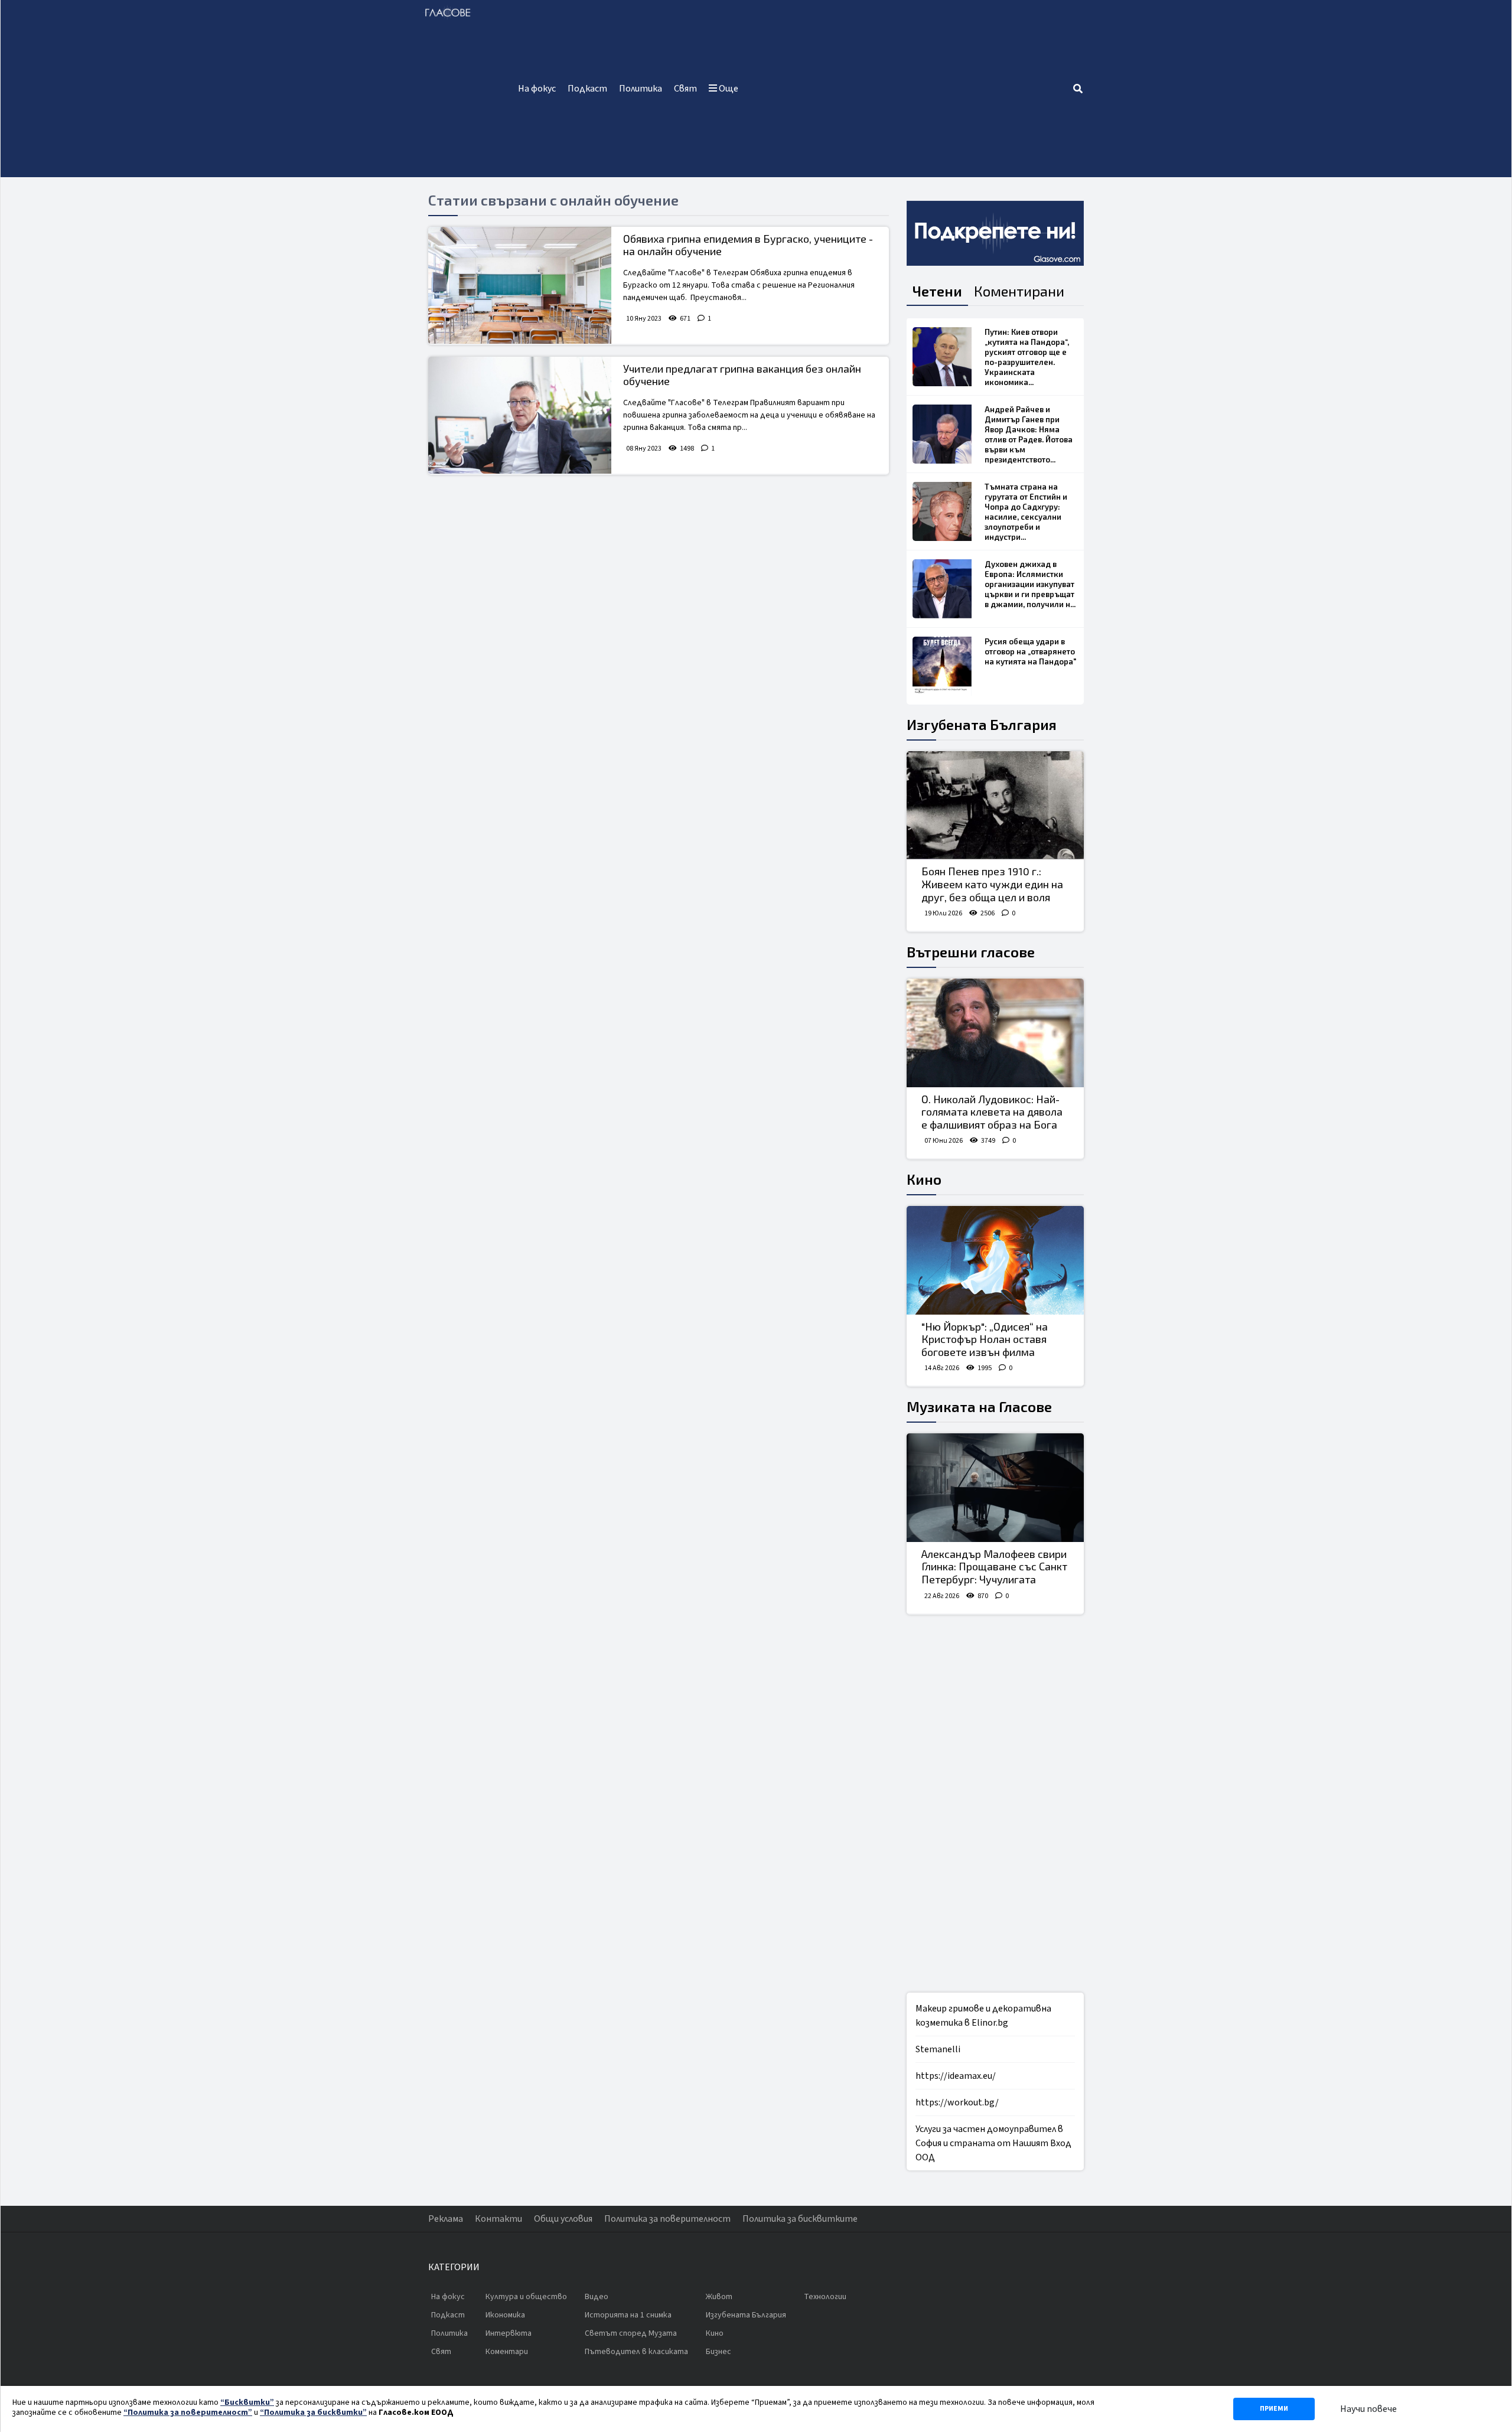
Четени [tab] (937, 291)
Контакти (498, 2219)
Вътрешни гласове (971, 952)
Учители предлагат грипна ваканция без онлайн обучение (742, 375)
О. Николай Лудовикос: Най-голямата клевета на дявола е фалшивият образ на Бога (992, 1112)
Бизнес (718, 2352)
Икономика (505, 2315)
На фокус (537, 89)
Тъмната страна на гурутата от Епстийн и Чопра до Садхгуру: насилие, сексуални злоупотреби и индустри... (1026, 512)
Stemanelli (938, 2049)
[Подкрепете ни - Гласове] (995, 233)
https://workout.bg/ (957, 2102)
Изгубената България (982, 724)
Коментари (507, 2352)
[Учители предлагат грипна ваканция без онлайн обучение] (520, 415)
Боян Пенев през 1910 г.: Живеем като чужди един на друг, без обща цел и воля (992, 884)
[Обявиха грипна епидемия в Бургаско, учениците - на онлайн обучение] (520, 285)
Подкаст (587, 89)
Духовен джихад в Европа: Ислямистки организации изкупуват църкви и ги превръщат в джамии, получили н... (1030, 584)
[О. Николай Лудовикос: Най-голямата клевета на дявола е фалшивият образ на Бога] (995, 1033)
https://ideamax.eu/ (956, 2076)
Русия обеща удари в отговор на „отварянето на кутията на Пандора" (1030, 651)
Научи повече (1368, 2409)
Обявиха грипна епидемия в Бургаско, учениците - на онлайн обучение (748, 245)
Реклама (446, 2219)
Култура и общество (526, 2297)
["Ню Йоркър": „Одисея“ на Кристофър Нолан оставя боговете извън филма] (995, 1260)
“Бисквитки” (247, 2402)
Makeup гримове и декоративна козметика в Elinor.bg (983, 2016)
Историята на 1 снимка (628, 2315)
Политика (641, 89)
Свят (685, 89)
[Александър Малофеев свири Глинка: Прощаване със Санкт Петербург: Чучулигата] (995, 1488)
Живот (719, 2297)
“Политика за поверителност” (188, 2413)
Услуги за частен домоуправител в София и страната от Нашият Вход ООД (993, 2143)
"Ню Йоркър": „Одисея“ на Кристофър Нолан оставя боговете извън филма (985, 1339)
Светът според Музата (631, 2333)
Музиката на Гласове (979, 1406)
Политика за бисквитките (800, 2219)
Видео (597, 2297)
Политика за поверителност (667, 2219)
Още (728, 89)
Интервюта (509, 2333)
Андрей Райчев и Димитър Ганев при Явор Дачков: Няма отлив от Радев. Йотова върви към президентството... (1029, 434)
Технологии (825, 2297)
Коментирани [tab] (1019, 291)
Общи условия (563, 2219)
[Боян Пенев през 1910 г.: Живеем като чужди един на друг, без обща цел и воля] (995, 806)
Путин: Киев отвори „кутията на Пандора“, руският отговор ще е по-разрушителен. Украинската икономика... (1027, 357)
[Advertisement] (908, 89)
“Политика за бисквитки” (313, 2413)
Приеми (1274, 2409)
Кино (924, 1179)
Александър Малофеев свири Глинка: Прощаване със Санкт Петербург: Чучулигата (994, 1567)
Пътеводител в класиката (636, 2352)
